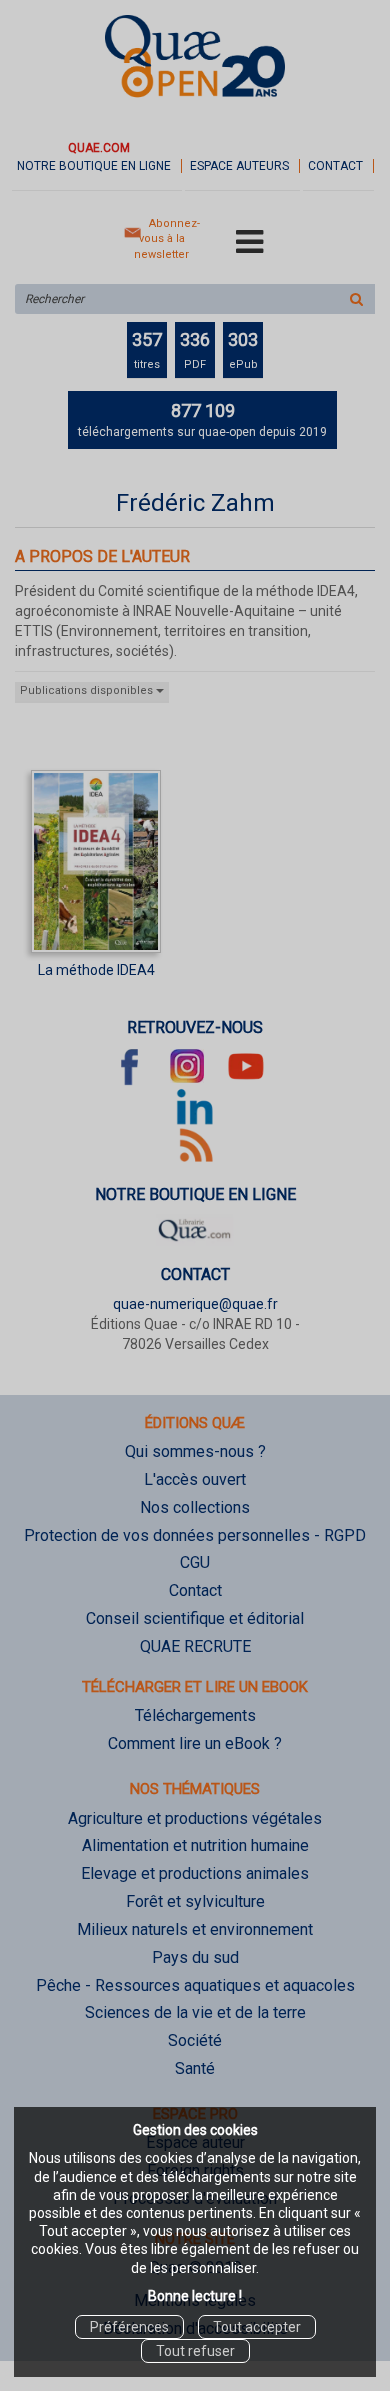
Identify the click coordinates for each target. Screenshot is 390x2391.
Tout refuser (195, 2351)
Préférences (129, 2327)
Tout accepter (257, 2327)
